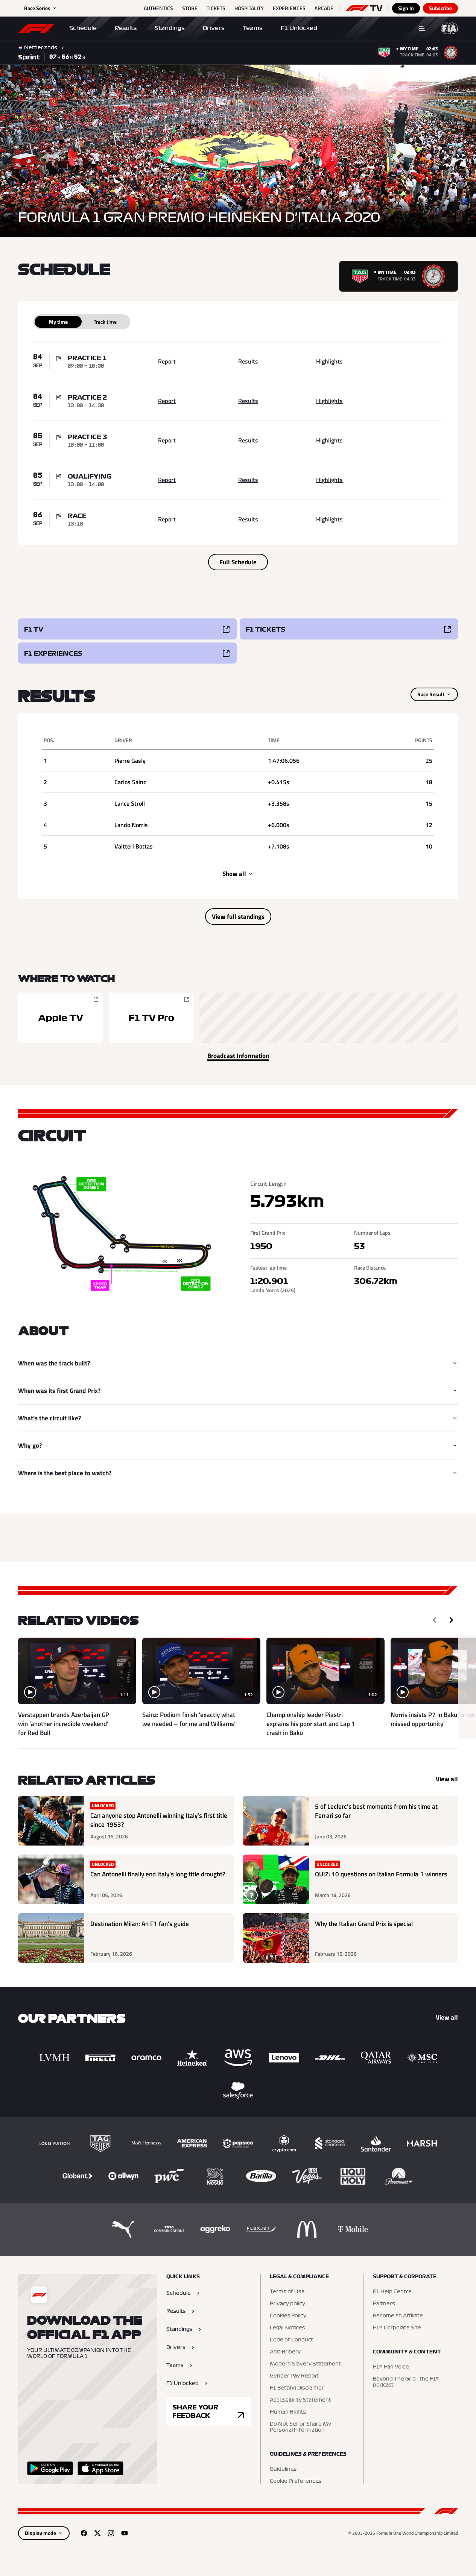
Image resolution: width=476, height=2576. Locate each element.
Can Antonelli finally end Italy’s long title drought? (158, 1874)
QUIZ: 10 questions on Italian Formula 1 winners (381, 1874)
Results (126, 28)
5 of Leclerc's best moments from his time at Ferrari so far (376, 1811)
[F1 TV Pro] (151, 1018)
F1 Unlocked (299, 28)
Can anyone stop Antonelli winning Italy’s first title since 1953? (159, 1820)
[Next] (451, 1620)
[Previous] (435, 1620)
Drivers (214, 28)
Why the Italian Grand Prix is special (364, 1924)
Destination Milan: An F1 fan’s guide (140, 1924)
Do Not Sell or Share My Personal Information (300, 2427)
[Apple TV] (60, 1018)
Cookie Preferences (296, 2481)
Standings (170, 28)
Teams (253, 28)
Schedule (83, 28)
